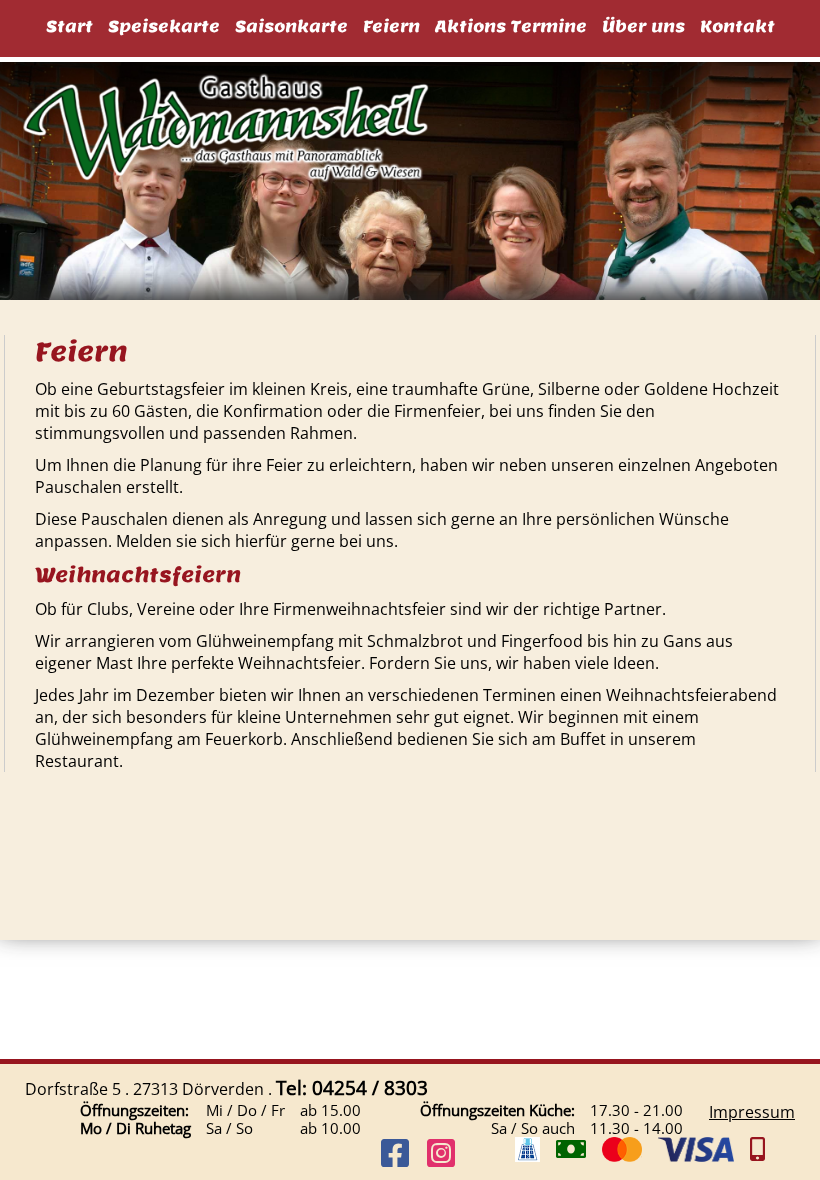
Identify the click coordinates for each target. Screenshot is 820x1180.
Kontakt (737, 26)
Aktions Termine (511, 26)
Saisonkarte (291, 26)
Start (69, 26)
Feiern (391, 26)
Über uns (643, 26)
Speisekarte (164, 26)
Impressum (752, 1112)
